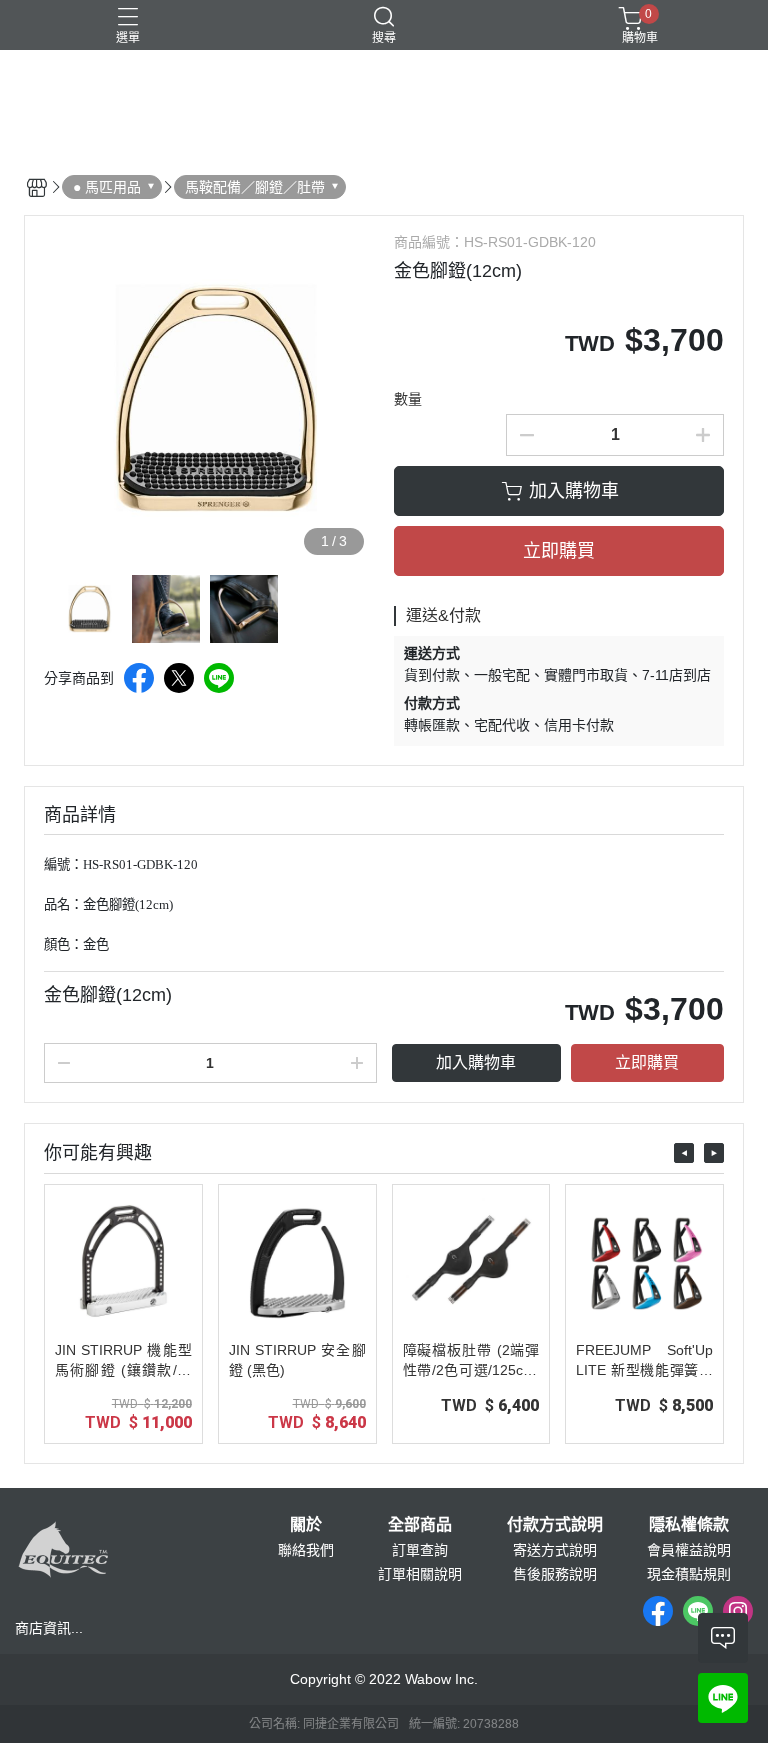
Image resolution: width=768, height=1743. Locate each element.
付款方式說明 (555, 1525)
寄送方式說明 (555, 1550)
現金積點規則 (689, 1574)
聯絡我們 (306, 1550)
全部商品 (420, 1525)
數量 (408, 399)
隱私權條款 (689, 1525)
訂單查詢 (420, 1550)
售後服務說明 (555, 1574)
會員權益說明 (689, 1550)
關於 (306, 1525)
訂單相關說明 (420, 1574)
